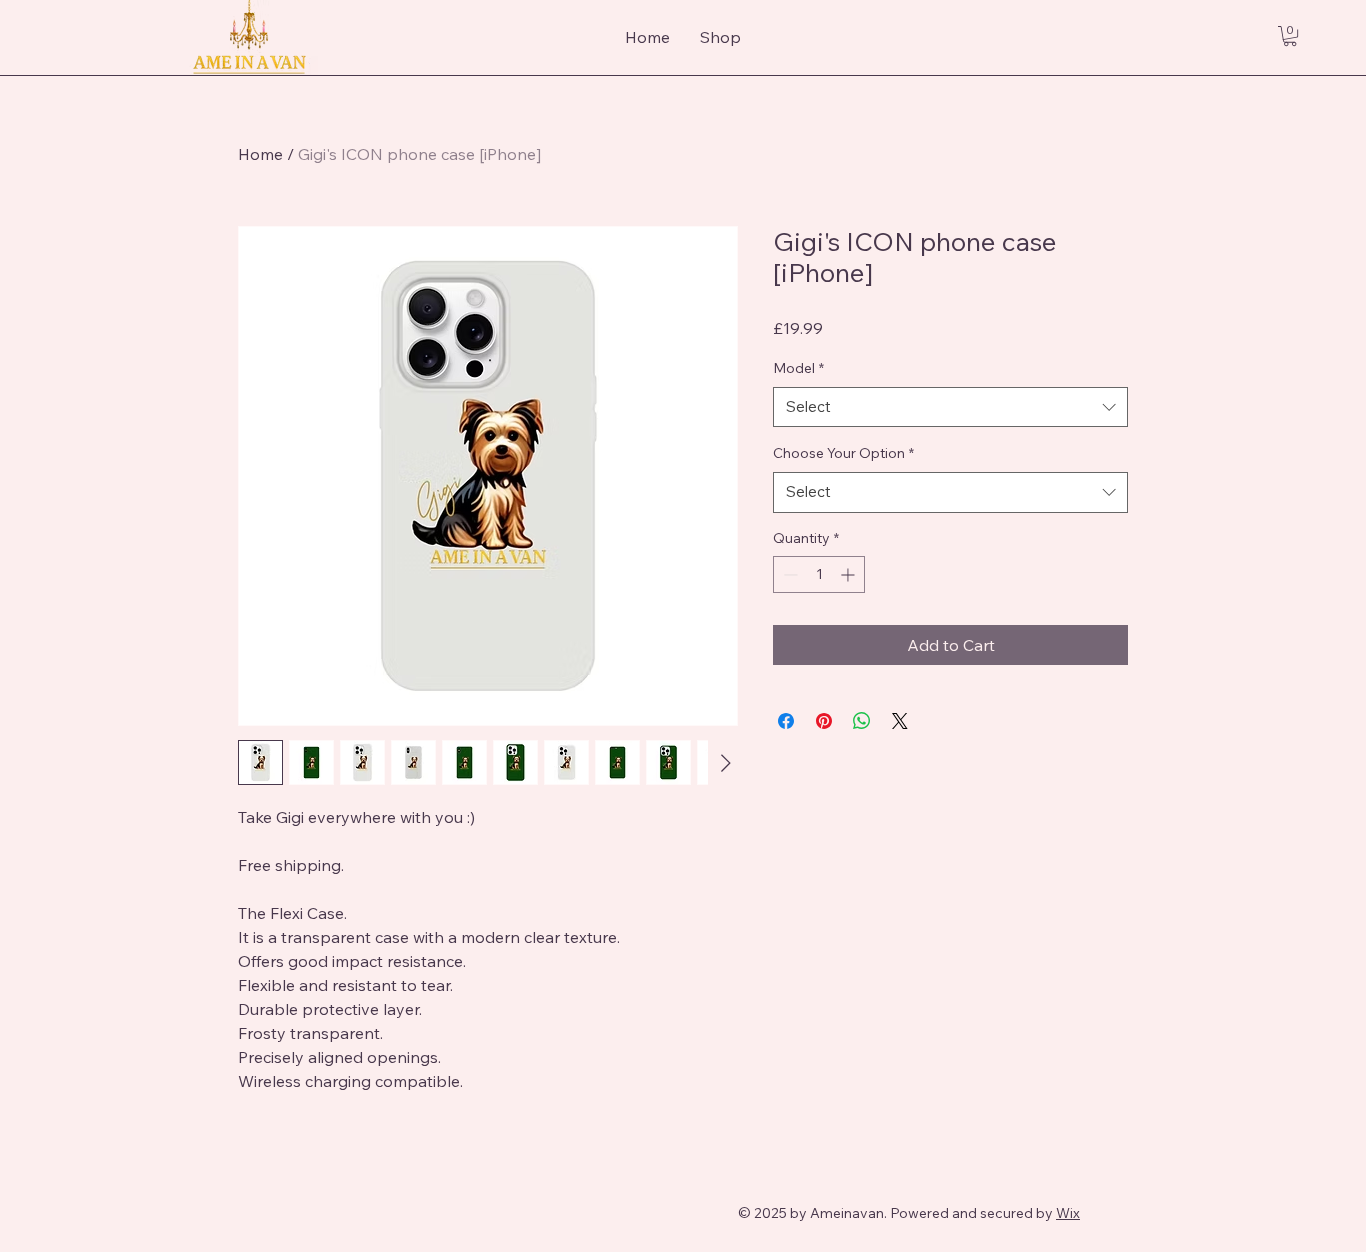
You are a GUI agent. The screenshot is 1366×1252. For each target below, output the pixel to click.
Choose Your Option (843, 453)
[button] (1290, 36)
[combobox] (950, 407)
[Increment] (849, 574)
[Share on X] (900, 721)
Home (260, 154)
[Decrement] (788, 574)
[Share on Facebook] (786, 721)
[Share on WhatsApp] (862, 721)
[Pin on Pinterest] (824, 721)
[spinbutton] (819, 574)
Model (798, 368)
